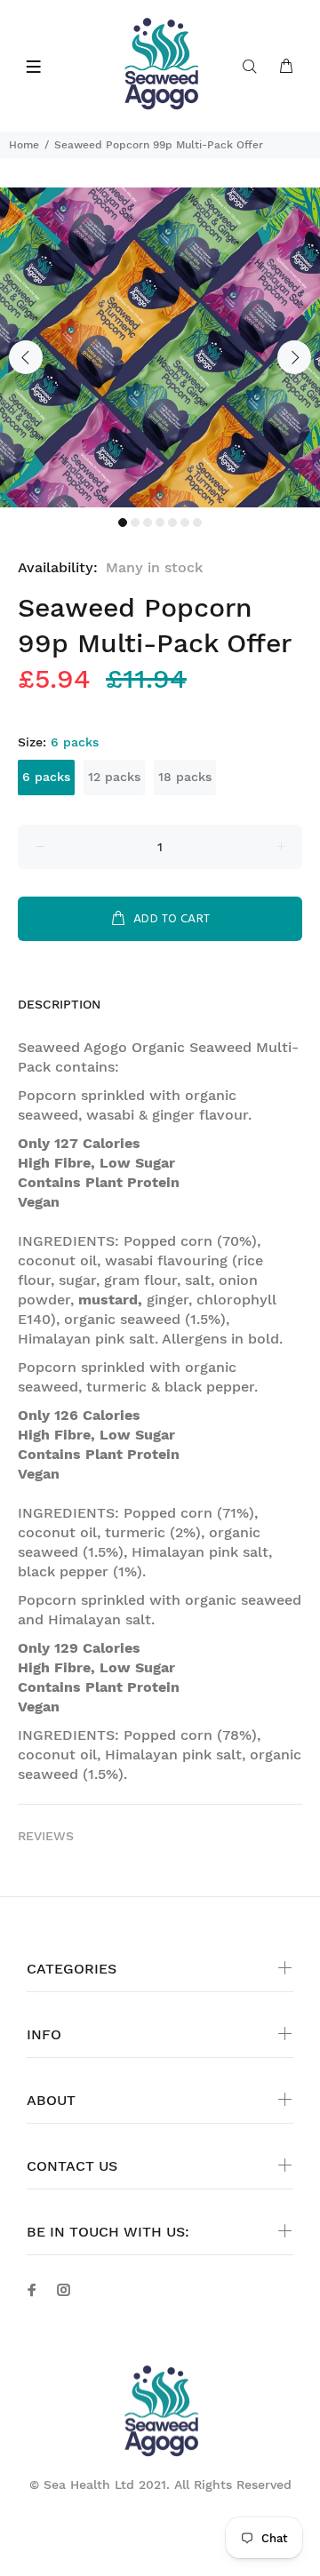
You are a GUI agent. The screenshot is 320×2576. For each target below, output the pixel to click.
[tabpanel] (160, 347)
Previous (26, 357)
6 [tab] (185, 522)
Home (24, 145)
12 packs (114, 777)
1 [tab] (123, 522)
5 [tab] (172, 522)
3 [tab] (148, 522)
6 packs (46, 777)
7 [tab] (197, 522)
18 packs (185, 777)
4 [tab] (160, 522)
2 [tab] (135, 522)
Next (294, 357)
